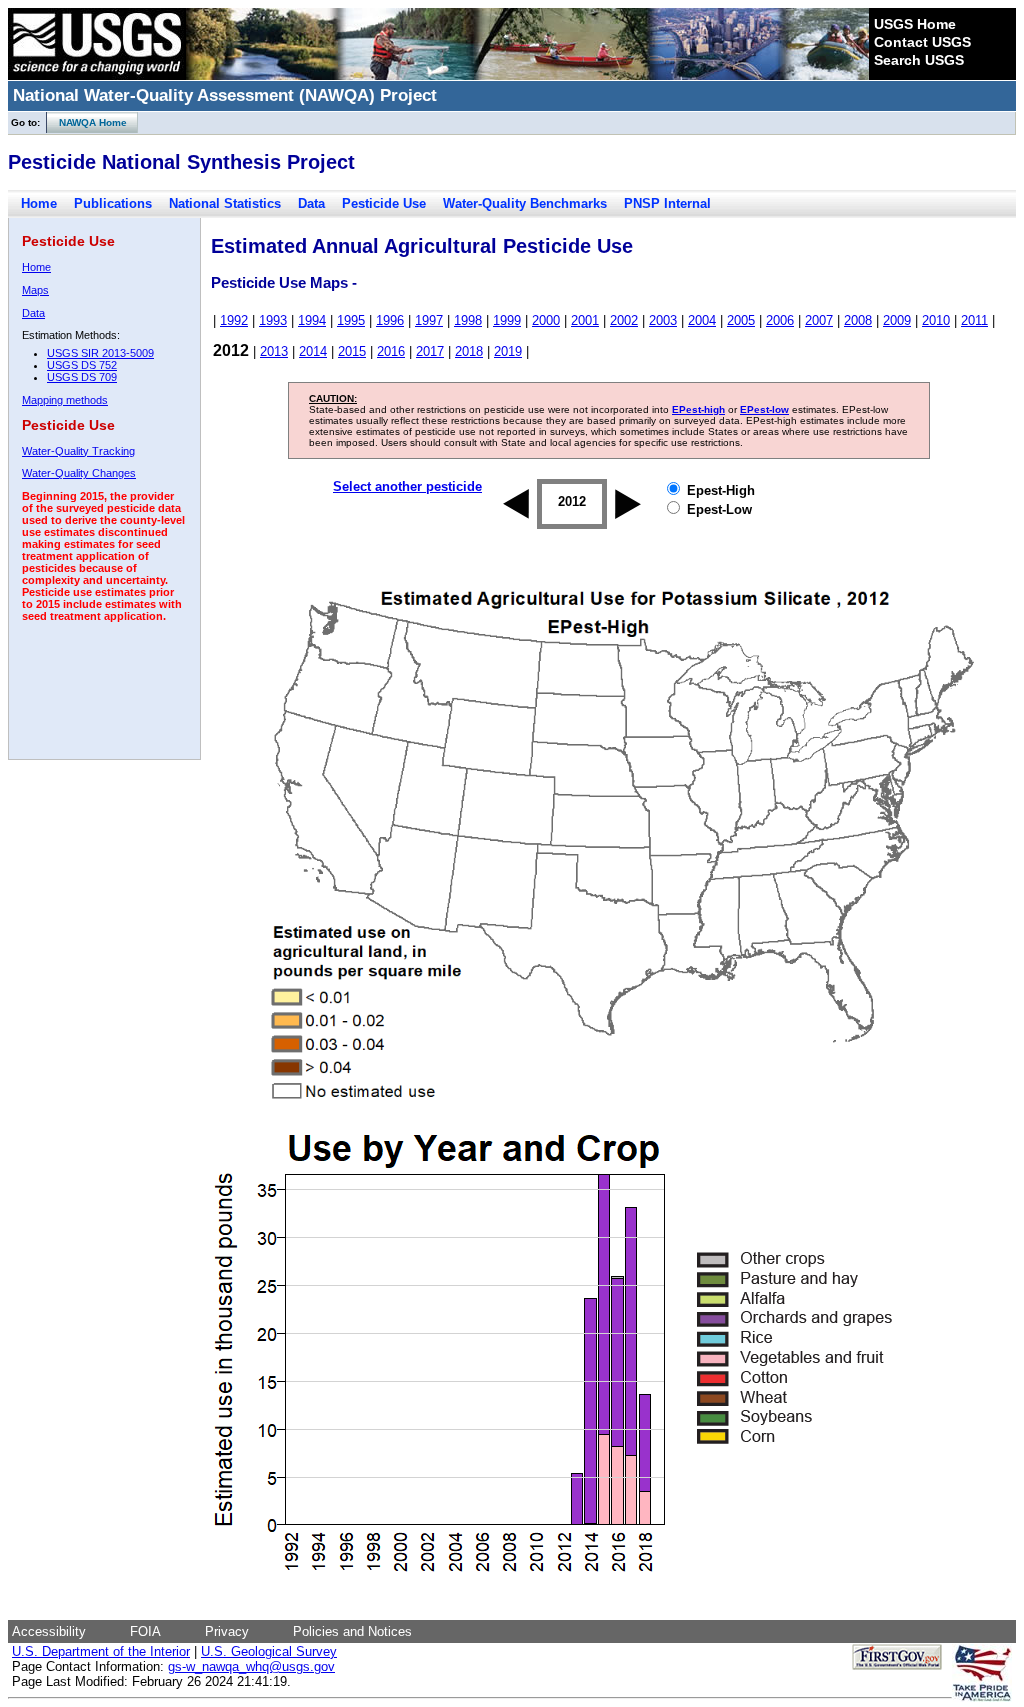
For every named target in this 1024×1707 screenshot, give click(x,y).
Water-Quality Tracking (78, 451)
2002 (624, 320)
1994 (312, 320)
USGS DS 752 (82, 365)
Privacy (227, 1631)
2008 (858, 320)
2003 (663, 320)
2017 (430, 351)
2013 (274, 351)
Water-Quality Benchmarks (525, 203)
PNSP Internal (667, 203)
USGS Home (915, 24)
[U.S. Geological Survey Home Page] (97, 75)
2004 (702, 320)
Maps (35, 290)
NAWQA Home (87, 122)
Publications (113, 203)
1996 (390, 320)
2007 (819, 320)
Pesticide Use (384, 203)
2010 (936, 320)
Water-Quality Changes (79, 473)
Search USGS (919, 60)
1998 (468, 320)
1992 (234, 320)
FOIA (145, 1631)
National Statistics (225, 203)
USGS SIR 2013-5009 (100, 353)
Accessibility (49, 1631)
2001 (585, 320)
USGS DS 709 (82, 377)
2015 (352, 351)
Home (39, 203)
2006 (780, 320)
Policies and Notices (352, 1631)
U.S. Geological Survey (269, 1651)
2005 (741, 320)
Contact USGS (922, 42)
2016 (391, 351)
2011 (974, 320)
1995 (351, 320)
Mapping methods (65, 400)
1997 (429, 320)
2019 (508, 351)
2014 (313, 351)
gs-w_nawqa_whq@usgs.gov (251, 1666)
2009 (897, 320)
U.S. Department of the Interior (101, 1651)
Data (311, 203)
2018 (469, 351)
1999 (507, 320)
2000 (546, 320)
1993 (273, 320)
